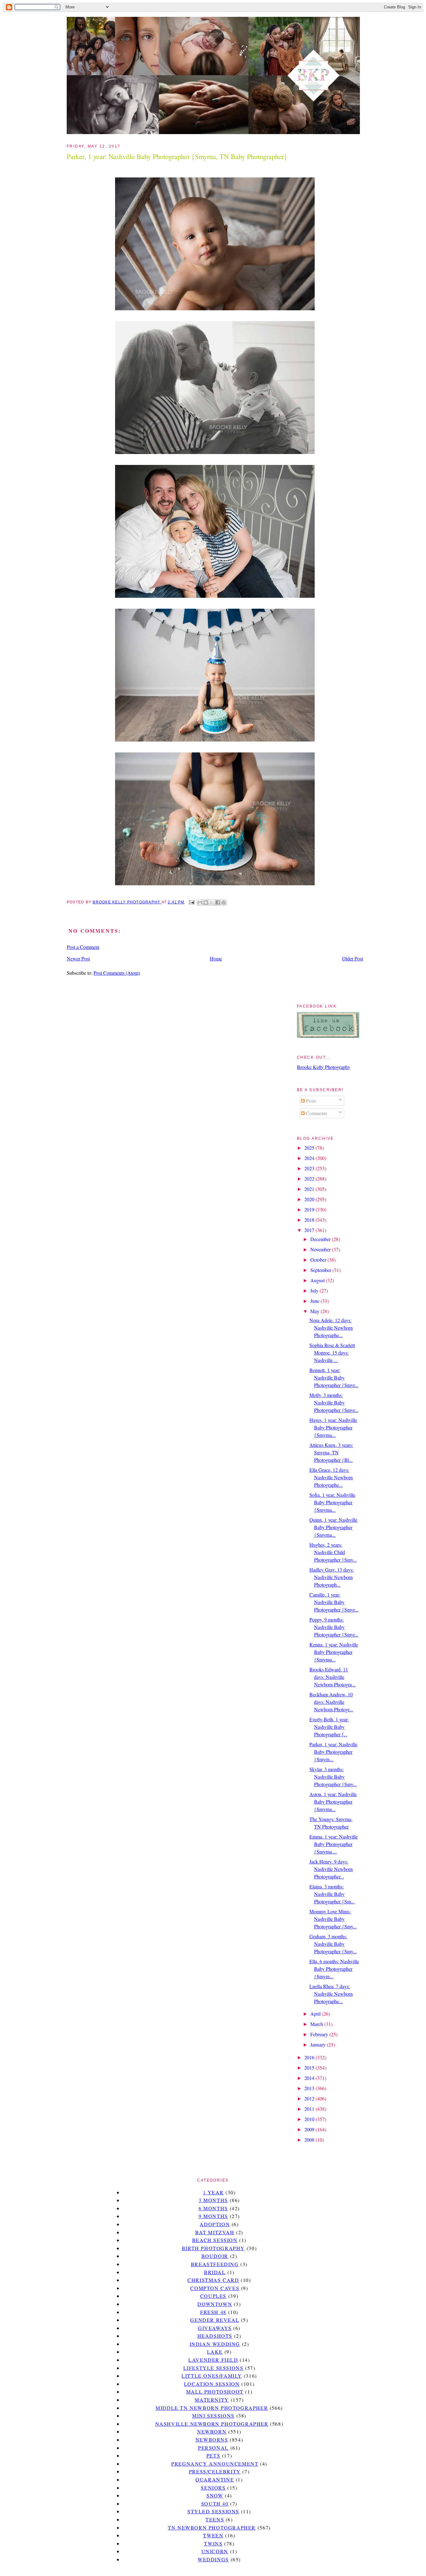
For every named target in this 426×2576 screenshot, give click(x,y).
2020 (310, 1199)
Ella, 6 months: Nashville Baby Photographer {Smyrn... (334, 1969)
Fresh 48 (213, 2312)
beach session (215, 2240)
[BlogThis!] (206, 902)
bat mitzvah (215, 2232)
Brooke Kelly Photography (324, 1067)
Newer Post (78, 958)
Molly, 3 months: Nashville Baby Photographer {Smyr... (334, 1402)
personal (213, 2448)
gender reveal (215, 2320)
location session (212, 2384)
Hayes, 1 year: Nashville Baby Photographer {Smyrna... (333, 1427)
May (315, 1311)
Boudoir (215, 2256)
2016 (310, 2057)
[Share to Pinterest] (224, 902)
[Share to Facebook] (218, 902)
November (321, 1249)
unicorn (215, 2551)
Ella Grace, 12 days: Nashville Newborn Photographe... (331, 1477)
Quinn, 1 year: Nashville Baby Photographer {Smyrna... (333, 1527)
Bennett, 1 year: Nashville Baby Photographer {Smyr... (334, 1377)
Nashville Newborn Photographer (212, 2424)
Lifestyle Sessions (213, 2368)
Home (216, 958)
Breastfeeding (215, 2264)
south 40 (215, 2504)
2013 (310, 2088)
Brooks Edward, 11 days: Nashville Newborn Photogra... (332, 1677)
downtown (215, 2304)
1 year (213, 2192)
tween (213, 2535)
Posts (310, 1101)
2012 (310, 2098)
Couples (213, 2296)
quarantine (215, 2479)
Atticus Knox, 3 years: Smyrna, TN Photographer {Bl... (331, 1452)
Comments (316, 1113)
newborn (212, 2431)
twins (213, 2543)
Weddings (213, 2559)
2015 (310, 2068)
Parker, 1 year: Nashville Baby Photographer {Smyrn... (333, 1752)
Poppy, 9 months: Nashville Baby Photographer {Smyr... (334, 1627)
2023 (310, 1168)
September (321, 1270)
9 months (213, 2216)
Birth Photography (213, 2248)
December (321, 1239)
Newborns (212, 2440)
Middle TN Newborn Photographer (212, 2408)
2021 (310, 1189)
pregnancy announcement (215, 2464)
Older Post (353, 958)
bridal (215, 2272)
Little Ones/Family (212, 2376)
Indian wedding (215, 2344)
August (318, 1280)
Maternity (212, 2400)
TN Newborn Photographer (212, 2528)
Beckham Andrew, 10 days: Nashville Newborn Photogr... (331, 1702)
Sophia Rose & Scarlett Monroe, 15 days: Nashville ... (332, 1353)
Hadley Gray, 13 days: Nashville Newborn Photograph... (332, 1577)
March (317, 2024)
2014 (310, 2078)
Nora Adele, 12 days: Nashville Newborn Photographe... (331, 1328)
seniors (213, 2488)
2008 (310, 2140)
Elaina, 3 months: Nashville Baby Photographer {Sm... (332, 1894)
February (320, 2034)
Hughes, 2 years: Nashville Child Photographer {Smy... (333, 1552)
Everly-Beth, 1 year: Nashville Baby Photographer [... (329, 1727)
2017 (310, 1230)
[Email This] (200, 902)
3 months (213, 2200)
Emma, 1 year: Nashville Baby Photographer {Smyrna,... (334, 1844)
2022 (310, 1179)
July (315, 1290)
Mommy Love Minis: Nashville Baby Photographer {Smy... (333, 1919)
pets (213, 2455)
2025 (310, 1148)
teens (215, 2519)
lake (215, 2352)
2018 (310, 1220)
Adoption (215, 2224)
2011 (310, 2109)
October (319, 1260)
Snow (215, 2495)
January (319, 2044)
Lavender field (213, 2360)
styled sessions (213, 2511)
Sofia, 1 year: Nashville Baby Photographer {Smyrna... (332, 1502)
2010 (310, 2119)
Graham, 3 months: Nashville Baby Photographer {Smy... (333, 1944)
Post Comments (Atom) (117, 973)
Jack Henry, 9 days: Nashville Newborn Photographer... (331, 1869)
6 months (213, 2208)
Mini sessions (213, 2416)
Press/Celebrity (215, 2471)
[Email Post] (191, 902)
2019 (310, 1209)
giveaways (215, 2328)
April (316, 2014)
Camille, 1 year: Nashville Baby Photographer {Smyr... (334, 1602)
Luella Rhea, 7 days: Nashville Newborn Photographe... (331, 1994)
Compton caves (215, 2288)
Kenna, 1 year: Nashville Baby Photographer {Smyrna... (334, 1652)
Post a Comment (83, 947)
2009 (310, 2129)
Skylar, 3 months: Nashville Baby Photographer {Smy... (333, 1777)
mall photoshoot (215, 2392)
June (315, 1301)
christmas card (213, 2280)
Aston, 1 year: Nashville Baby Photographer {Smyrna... (333, 1802)
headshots (215, 2336)
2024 (310, 1158)
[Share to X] (212, 902)
